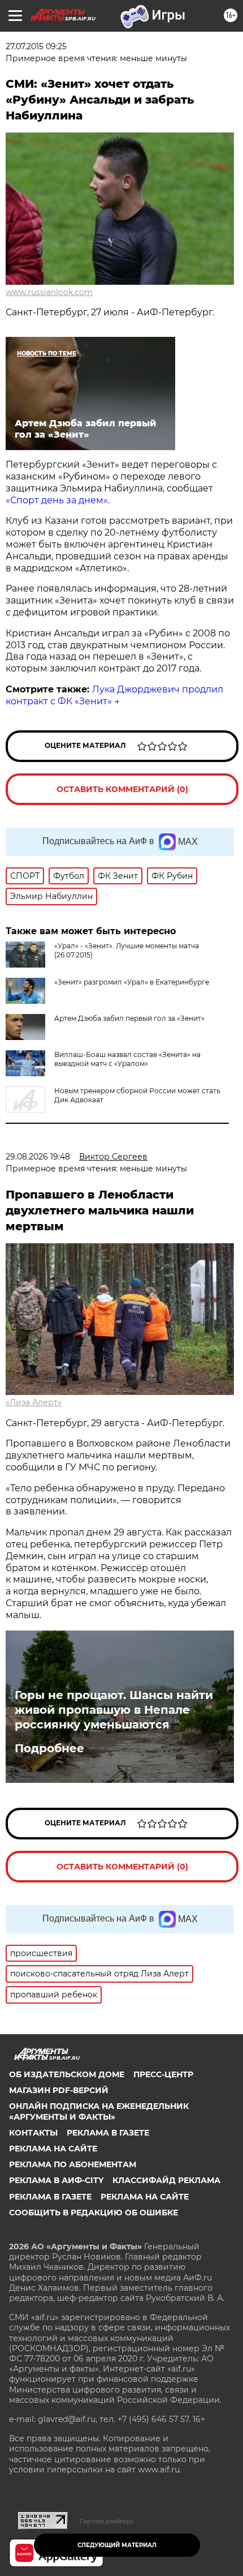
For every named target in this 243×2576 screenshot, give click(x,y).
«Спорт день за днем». (58, 500)
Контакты (33, 2133)
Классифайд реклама (166, 2180)
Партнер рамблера (107, 2521)
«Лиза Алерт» (34, 1402)
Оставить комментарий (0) (122, 789)
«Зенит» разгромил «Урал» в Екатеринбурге (132, 982)
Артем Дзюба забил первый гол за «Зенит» (129, 1018)
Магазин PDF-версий (59, 2090)
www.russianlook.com (49, 292)
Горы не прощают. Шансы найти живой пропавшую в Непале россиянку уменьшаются (114, 1710)
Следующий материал (117, 2545)
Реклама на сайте (53, 2149)
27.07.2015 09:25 (36, 46)
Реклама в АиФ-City (56, 2180)
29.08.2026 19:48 (38, 1157)
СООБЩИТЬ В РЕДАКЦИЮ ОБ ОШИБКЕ (94, 2213)
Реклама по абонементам (73, 2164)
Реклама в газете (108, 2133)
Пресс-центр (163, 2074)
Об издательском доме (67, 2074)
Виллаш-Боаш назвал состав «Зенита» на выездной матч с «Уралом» (127, 1059)
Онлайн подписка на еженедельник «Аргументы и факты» (99, 2111)
